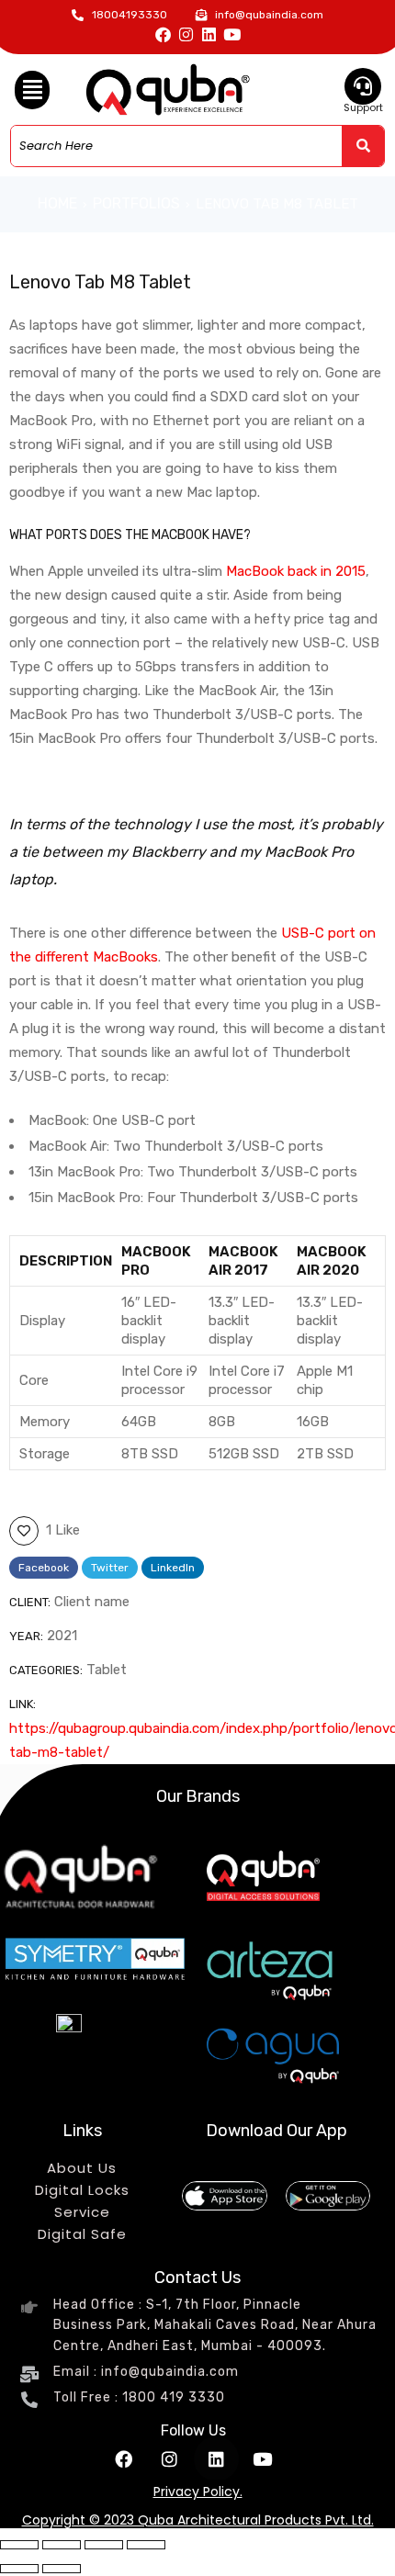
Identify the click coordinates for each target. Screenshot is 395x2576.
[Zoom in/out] (19, 2545)
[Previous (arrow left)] (19, 2569)
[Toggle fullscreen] (62, 2545)
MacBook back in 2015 (296, 571)
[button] (32, 90)
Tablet (107, 1670)
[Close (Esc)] (146, 2545)
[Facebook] (163, 34)
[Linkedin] (209, 34)
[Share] (104, 2545)
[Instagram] (186, 34)
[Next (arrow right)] (62, 2569)
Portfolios (136, 203)
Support (363, 107)
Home (57, 203)
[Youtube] (232, 34)
